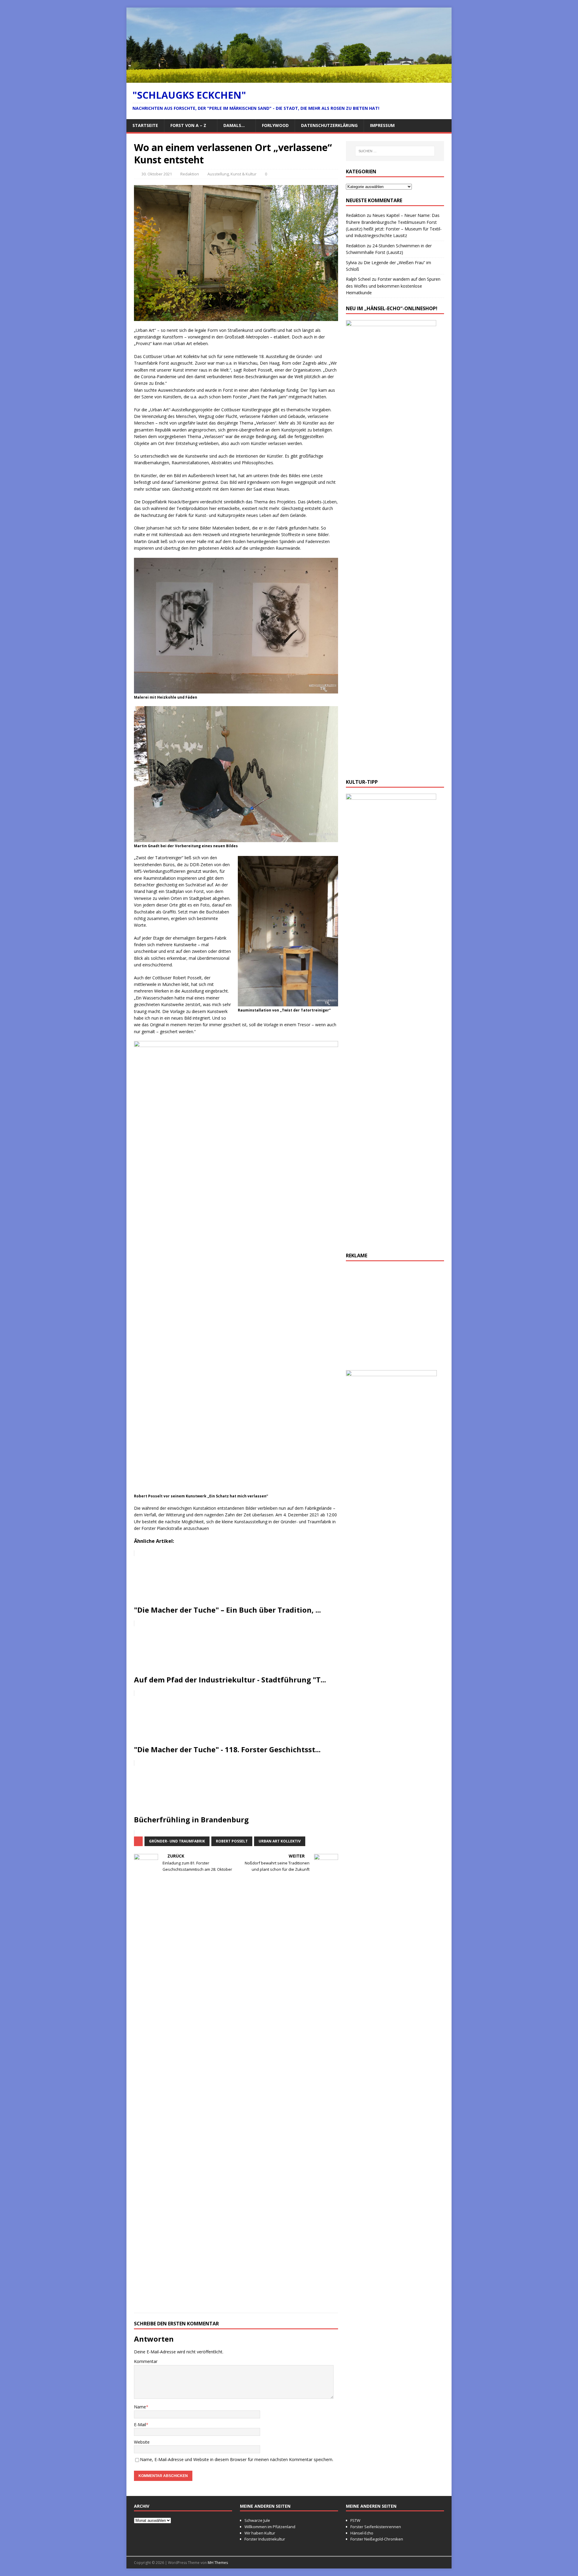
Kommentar (146, 2361)
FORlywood (275, 125)
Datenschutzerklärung (329, 125)
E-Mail (140, 2425)
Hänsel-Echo (362, 2533)
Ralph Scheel (358, 279)
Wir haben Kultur (260, 2533)
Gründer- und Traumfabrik (177, 1841)
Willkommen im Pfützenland (270, 2527)
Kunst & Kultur (244, 174)
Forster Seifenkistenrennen (376, 2527)
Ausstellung (218, 174)
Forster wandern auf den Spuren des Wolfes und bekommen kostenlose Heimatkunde (393, 286)
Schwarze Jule (257, 2520)
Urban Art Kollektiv (280, 1841)
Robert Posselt (232, 1841)
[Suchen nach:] (395, 151)
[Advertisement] (395, 1318)
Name (140, 2407)
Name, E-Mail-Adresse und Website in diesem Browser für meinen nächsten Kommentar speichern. (237, 2459)
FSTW (355, 2520)
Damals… (234, 125)
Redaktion (190, 174)
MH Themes (218, 2563)
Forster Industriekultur (265, 2539)
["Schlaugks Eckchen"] (289, 79)
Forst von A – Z (188, 125)
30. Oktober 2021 (157, 174)
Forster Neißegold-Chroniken (377, 2539)
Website (142, 2442)
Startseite (145, 125)
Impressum (382, 125)
